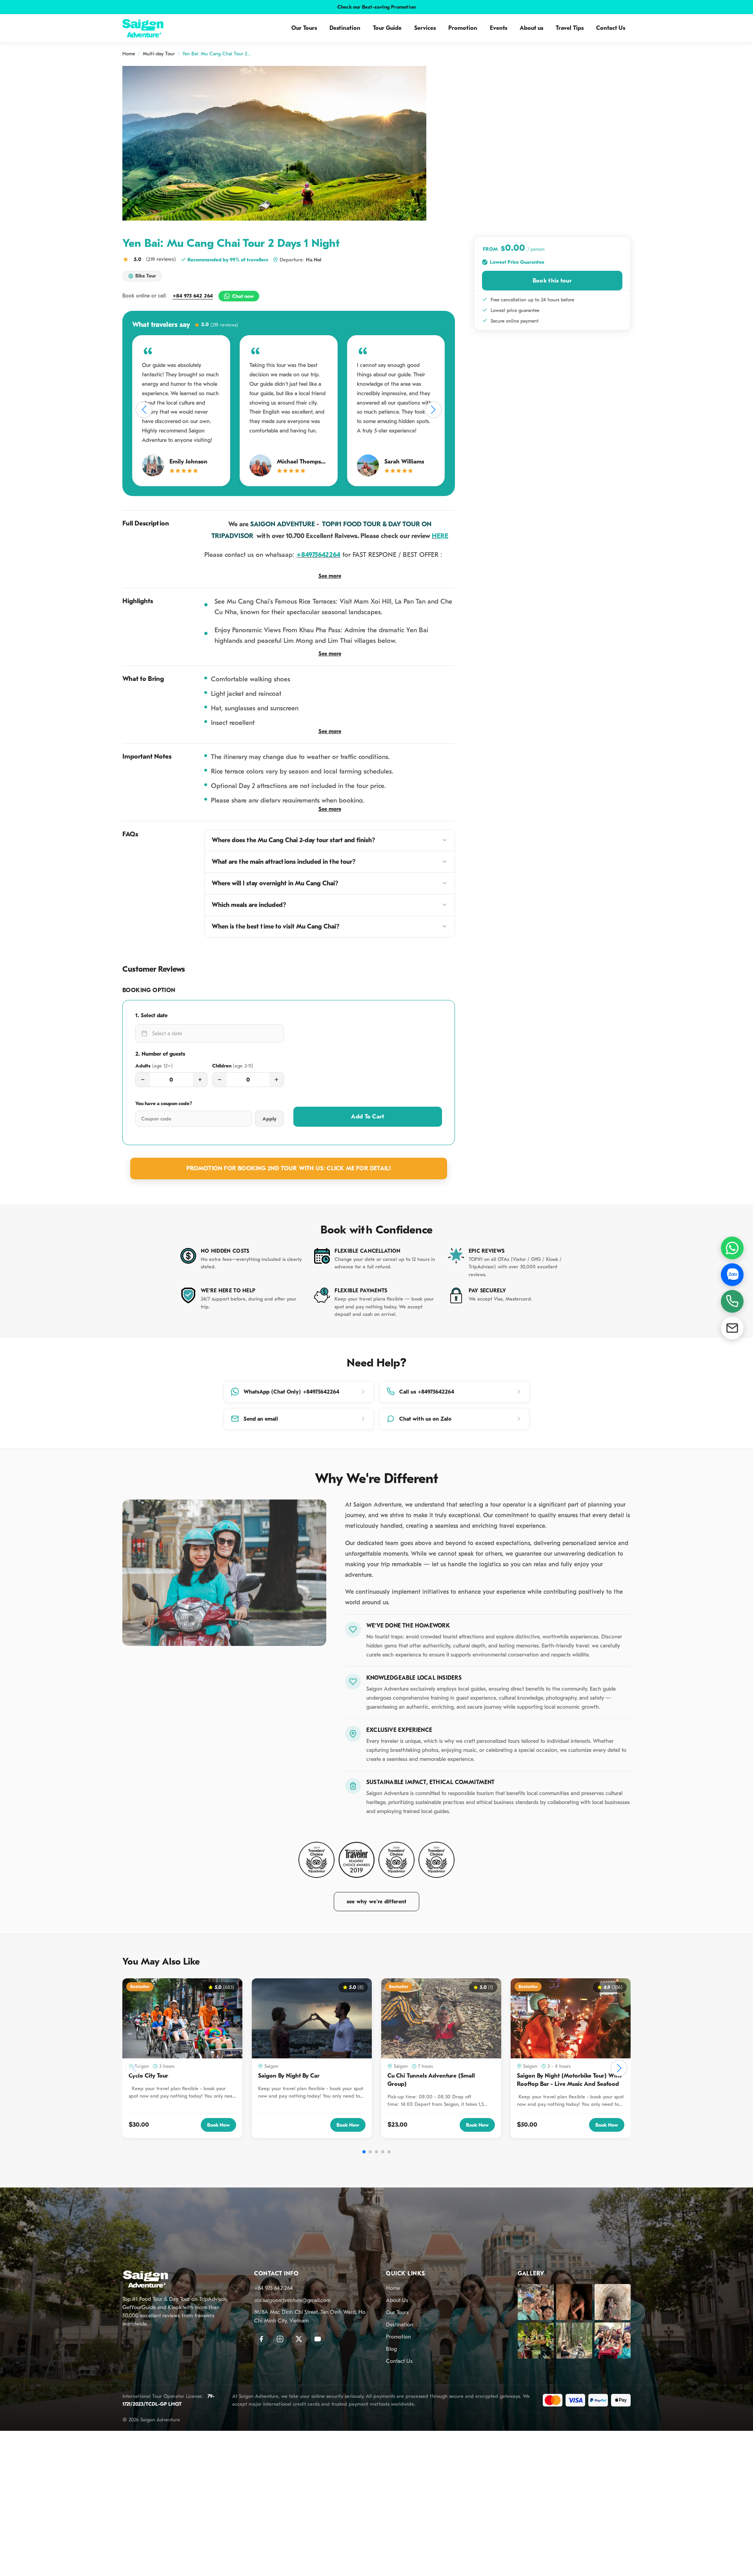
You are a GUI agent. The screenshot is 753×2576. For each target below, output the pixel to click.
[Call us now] (732, 1301)
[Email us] (732, 1328)
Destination (345, 28)
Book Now (218, 2125)
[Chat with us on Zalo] (732, 1275)
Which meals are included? (249, 905)
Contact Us (611, 28)
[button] (144, 410)
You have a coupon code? (164, 1103)
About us (531, 28)
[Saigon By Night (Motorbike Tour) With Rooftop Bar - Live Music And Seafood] (571, 2018)
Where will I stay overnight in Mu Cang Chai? (275, 883)
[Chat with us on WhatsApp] (732, 1248)
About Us (397, 2300)
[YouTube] (318, 2339)
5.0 (220, 325)
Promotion (463, 28)
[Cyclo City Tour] (182, 2018)
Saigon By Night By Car (289, 2076)
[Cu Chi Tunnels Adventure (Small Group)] (441, 2018)
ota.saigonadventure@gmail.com (292, 2300)
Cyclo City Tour (148, 2076)
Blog (391, 2349)
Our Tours (304, 28)
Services (425, 28)
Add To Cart (367, 1117)
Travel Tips (570, 28)
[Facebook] (261, 2339)
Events (498, 28)
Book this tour (552, 281)
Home (129, 54)
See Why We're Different (377, 1902)
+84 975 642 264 (193, 296)
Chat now (243, 296)
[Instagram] (280, 2339)
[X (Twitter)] (299, 2339)
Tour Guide (387, 28)
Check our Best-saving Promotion (376, 7)
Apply (269, 1119)
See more (330, 576)
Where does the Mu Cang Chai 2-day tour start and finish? (294, 840)
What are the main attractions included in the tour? (284, 862)
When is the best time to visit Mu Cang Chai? (276, 927)
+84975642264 (318, 555)
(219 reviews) (161, 259)
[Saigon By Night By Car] (312, 2018)
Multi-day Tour (159, 54)
